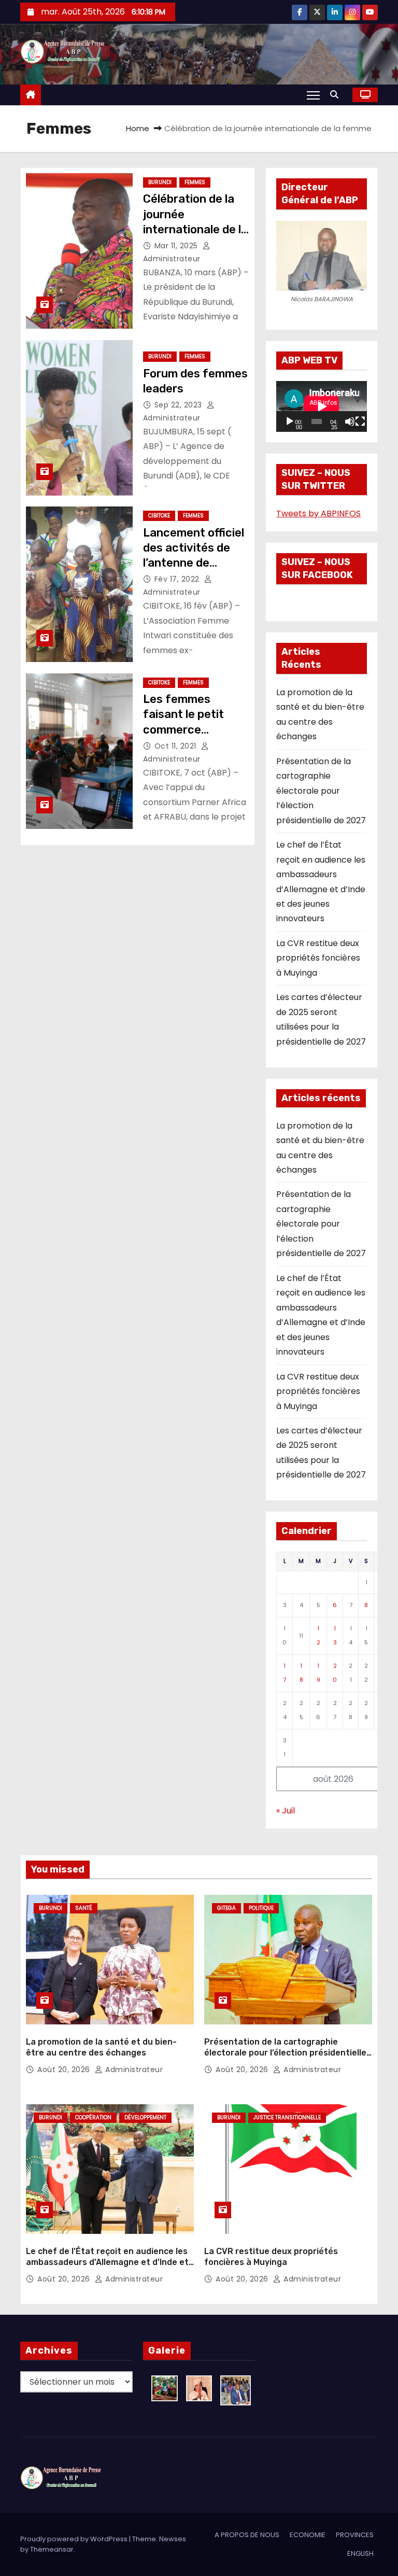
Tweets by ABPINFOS (318, 513)
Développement (145, 2117)
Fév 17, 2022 (178, 579)
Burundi (160, 182)
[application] (322, 406)
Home (138, 128)
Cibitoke (159, 516)
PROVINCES (355, 2535)
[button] (337, 95)
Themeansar (52, 2549)
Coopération (93, 2117)
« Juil (286, 1811)
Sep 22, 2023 (180, 405)
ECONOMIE (308, 2535)
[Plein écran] (360, 421)
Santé (84, 1908)
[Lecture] (290, 421)
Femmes (195, 182)
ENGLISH (360, 2553)
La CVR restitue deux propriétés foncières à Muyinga (318, 958)
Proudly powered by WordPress (75, 2539)
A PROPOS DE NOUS (247, 2535)
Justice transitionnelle (287, 2117)
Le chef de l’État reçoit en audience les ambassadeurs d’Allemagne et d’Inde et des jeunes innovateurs (107, 2262)
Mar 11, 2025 (177, 246)
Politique (261, 1908)
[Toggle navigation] (313, 95)
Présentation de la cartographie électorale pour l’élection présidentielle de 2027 (321, 791)
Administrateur (133, 2070)
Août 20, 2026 (65, 2070)
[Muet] (350, 421)
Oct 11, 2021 (177, 746)
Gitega (226, 1908)
